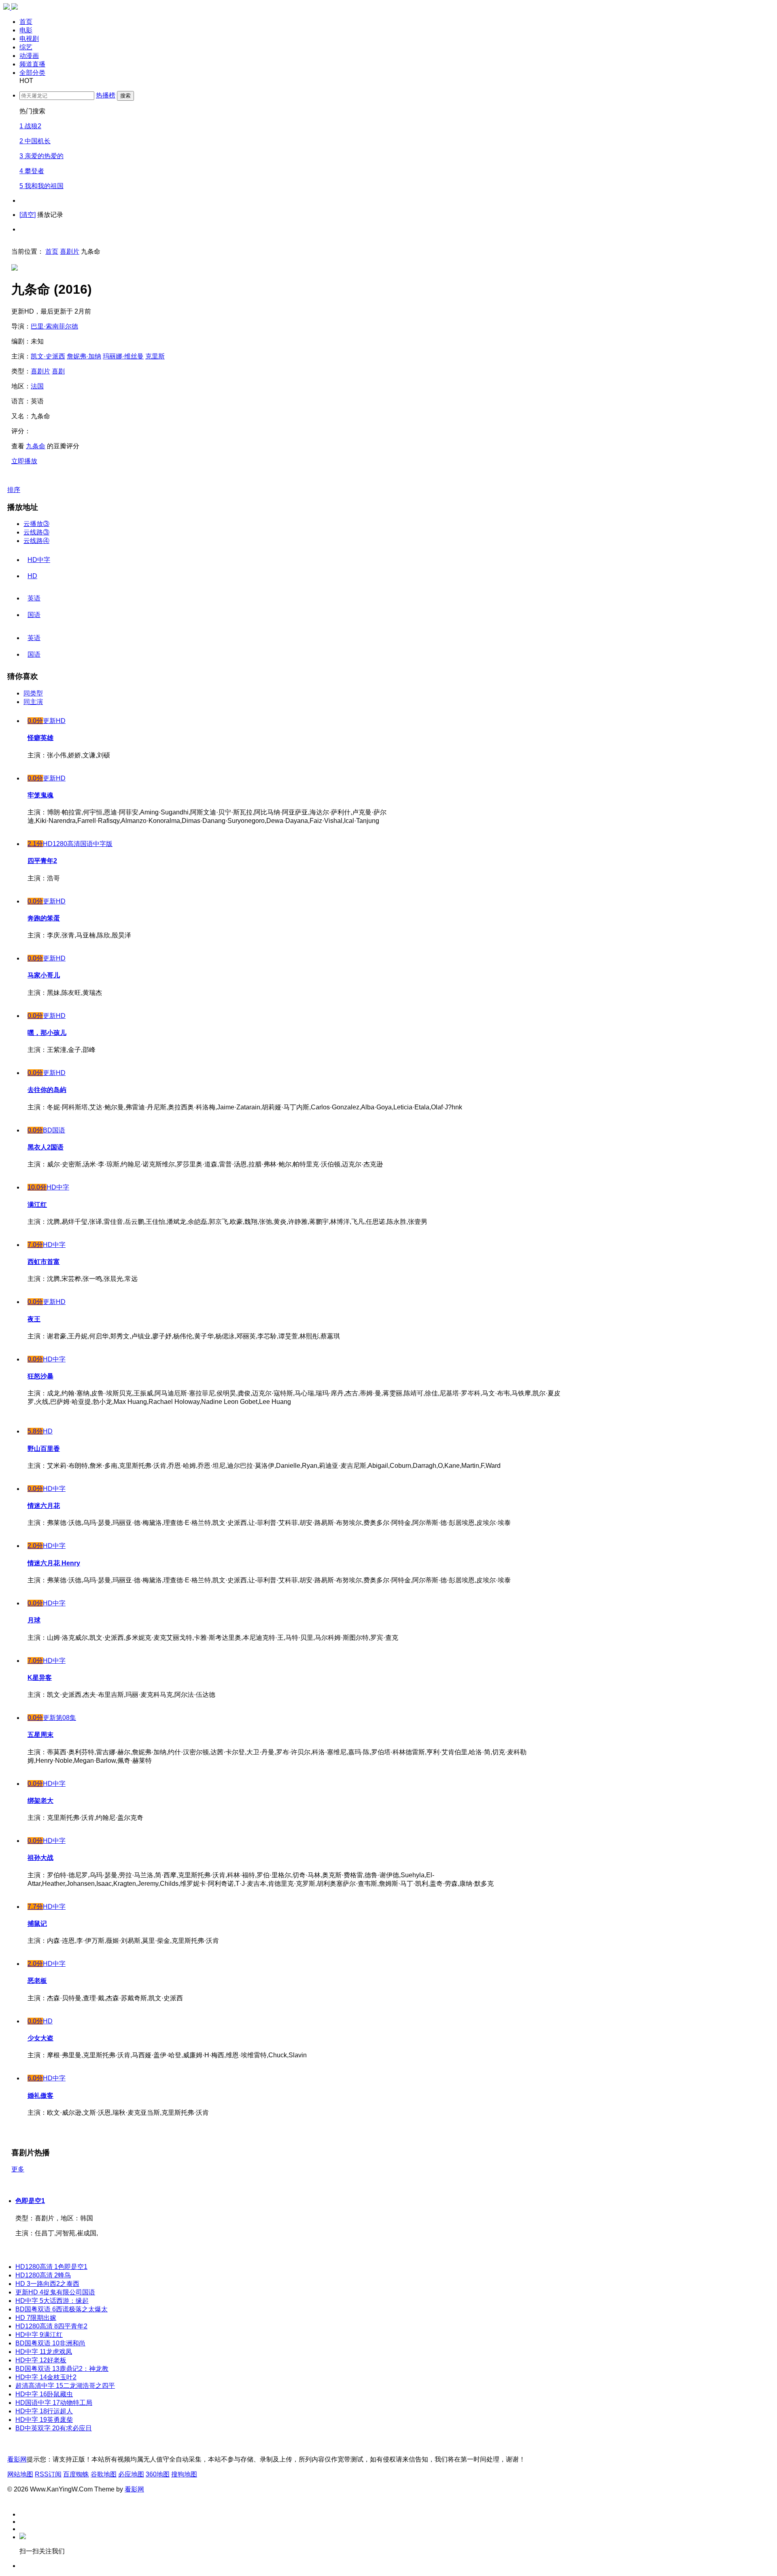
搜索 (125, 96)
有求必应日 (54, 2428)
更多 (18, 2169)
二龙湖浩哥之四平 (65, 2386)
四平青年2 (51, 2326)
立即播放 (24, 461)
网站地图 (20, 2474)
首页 (26, 22)
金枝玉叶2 (46, 2377)
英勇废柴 (44, 2420)
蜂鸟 (43, 2275)
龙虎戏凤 (44, 2352)
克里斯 (155, 356)
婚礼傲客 (40, 2096)
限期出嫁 (36, 2318)
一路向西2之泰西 (47, 2284)
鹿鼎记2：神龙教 (62, 2369)
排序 (14, 490)
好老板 (41, 2360)
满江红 (39, 2335)
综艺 (26, 47)
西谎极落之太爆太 (62, 2309)
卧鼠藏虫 (44, 2394)
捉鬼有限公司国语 (55, 2292)
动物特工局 (54, 2403)
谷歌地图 (104, 2474)
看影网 (17, 2459)
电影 (26, 30)
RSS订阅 (48, 2474)
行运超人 (44, 2411)
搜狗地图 (184, 2474)
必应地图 (131, 2474)
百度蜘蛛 (76, 2474)
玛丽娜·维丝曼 (123, 356)
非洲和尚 (50, 2343)
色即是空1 (30, 2201)
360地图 (158, 2474)
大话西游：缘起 (52, 2301)
